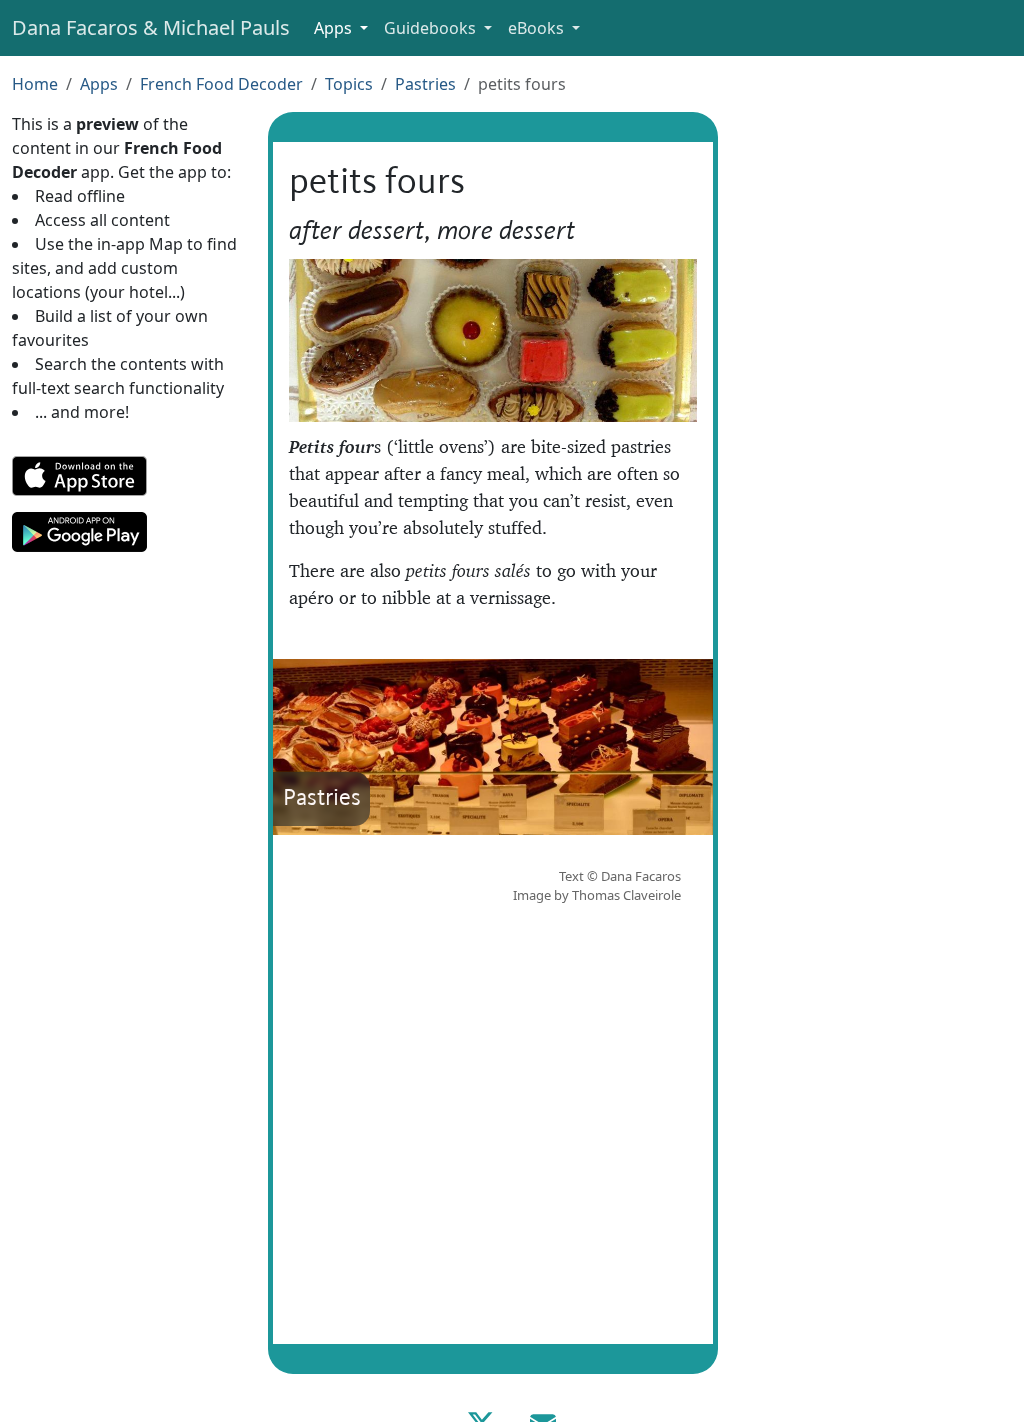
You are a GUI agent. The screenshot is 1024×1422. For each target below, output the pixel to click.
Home (35, 84)
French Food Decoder (221, 84)
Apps (99, 84)
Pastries (425, 84)
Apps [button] (335, 28)
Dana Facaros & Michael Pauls (151, 27)
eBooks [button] (538, 28)
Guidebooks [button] (432, 28)
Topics (349, 84)
